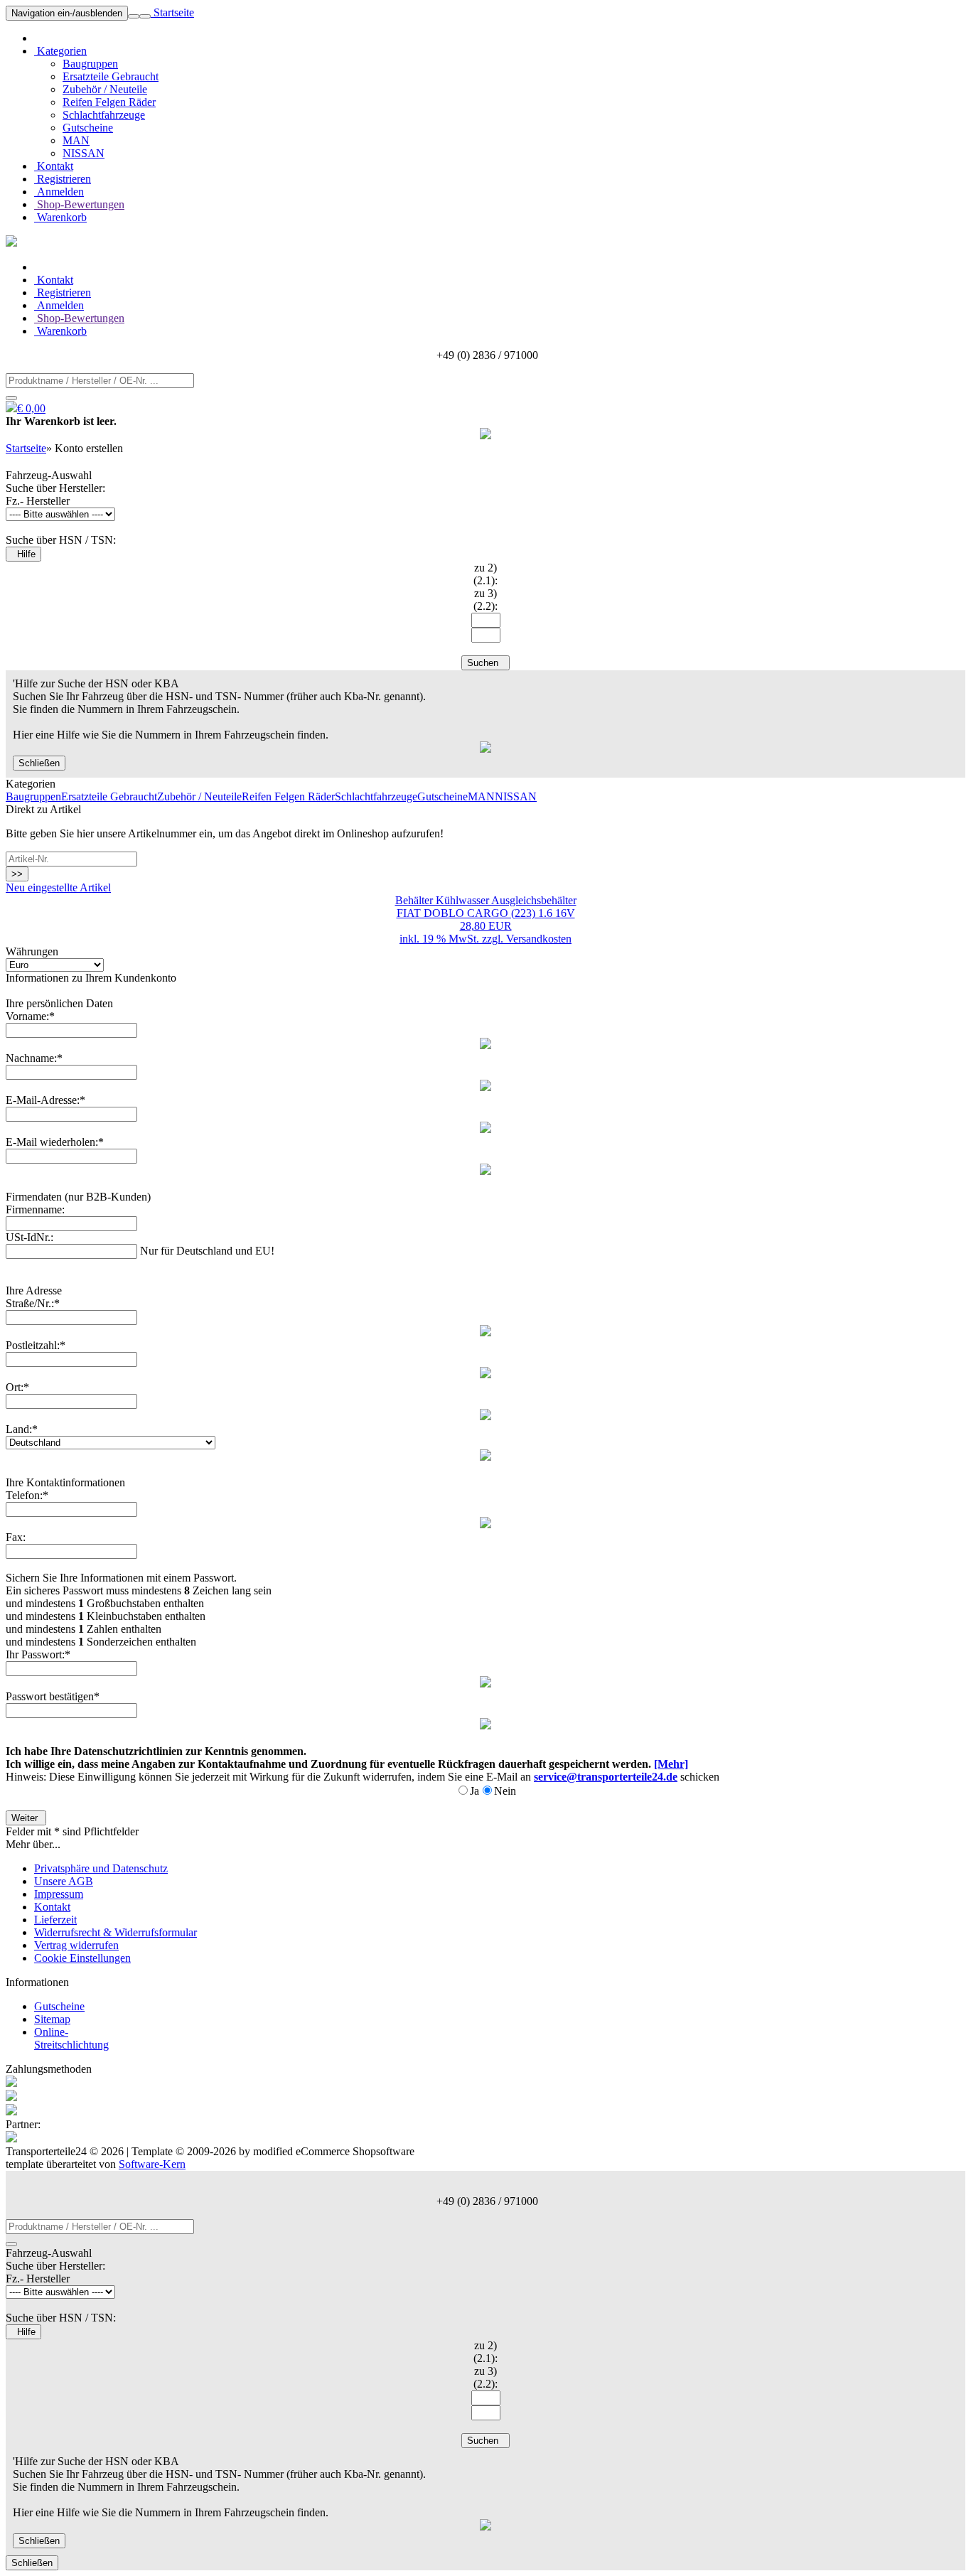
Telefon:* (27, 1495)
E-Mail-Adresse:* (45, 1100)
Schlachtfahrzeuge (104, 115)
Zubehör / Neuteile (105, 89)
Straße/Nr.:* (33, 1303)
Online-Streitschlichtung (71, 2038)
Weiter (26, 1818)
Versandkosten (539, 939)
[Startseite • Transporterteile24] (11, 243)
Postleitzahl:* (36, 1345)
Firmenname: (35, 1209)
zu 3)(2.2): (485, 600)
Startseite (172, 12)
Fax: (16, 1537)
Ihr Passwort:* (38, 1654)
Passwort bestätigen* (53, 1696)
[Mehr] (671, 1764)
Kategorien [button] (60, 51)
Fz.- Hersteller (38, 501)
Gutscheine (88, 128)
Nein (505, 1791)
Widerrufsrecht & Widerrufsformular (116, 1932)
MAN (76, 140)
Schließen (39, 763)
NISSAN (84, 153)
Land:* (22, 1429)
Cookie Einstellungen (82, 1958)
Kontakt (54, 166)
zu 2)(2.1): (485, 574)
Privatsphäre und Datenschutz (101, 1868)
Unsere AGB (64, 1881)
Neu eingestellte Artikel (58, 887)
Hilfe (23, 554)
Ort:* (17, 1387)
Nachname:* (34, 1058)
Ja (474, 1791)
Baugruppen (90, 64)
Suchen (485, 663)
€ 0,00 (31, 408)
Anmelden (59, 192)
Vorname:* (30, 1016)
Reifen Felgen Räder (109, 102)
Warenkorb (60, 217)
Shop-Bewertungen (79, 204)
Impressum (59, 1894)
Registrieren (63, 179)
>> (17, 874)
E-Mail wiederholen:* (55, 1142)
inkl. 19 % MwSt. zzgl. (453, 939)
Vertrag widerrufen (76, 1945)
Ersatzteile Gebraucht (111, 76)
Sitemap (52, 2019)
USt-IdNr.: (29, 1237)
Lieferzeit (55, 1920)
